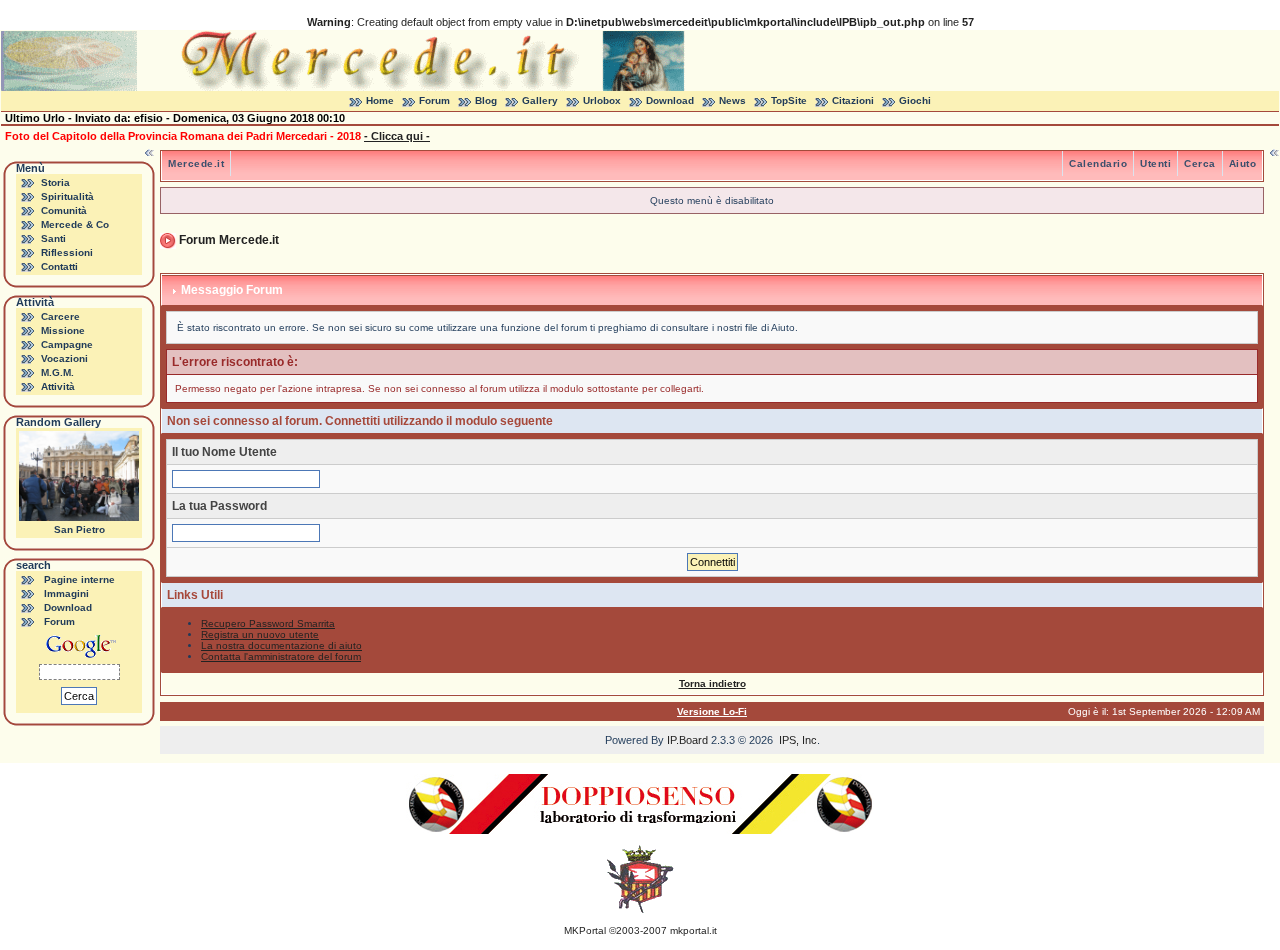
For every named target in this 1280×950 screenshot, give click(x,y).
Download (670, 100)
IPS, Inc (798, 740)
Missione (63, 330)
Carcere (60, 316)
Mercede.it (196, 163)
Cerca (1200, 163)
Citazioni (853, 100)
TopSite (789, 100)
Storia (55, 182)
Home (380, 100)
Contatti (59, 266)
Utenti (1155, 163)
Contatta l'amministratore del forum (281, 656)
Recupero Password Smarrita (268, 623)
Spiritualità (67, 196)
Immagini (66, 593)
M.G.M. (57, 372)
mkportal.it (693, 930)
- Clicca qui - (397, 136)
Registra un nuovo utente (260, 634)
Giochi (915, 100)
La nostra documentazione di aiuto (281, 645)
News (732, 100)
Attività (58, 386)
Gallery (540, 100)
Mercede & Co (75, 224)
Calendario (1098, 163)
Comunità (64, 210)
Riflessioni (67, 252)
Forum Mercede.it (229, 240)
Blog (486, 100)
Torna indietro (712, 683)
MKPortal (585, 930)
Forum (434, 100)
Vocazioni (64, 358)
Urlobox (602, 100)
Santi (53, 238)
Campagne (67, 344)
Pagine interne (79, 579)
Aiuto (1243, 163)
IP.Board (687, 740)
